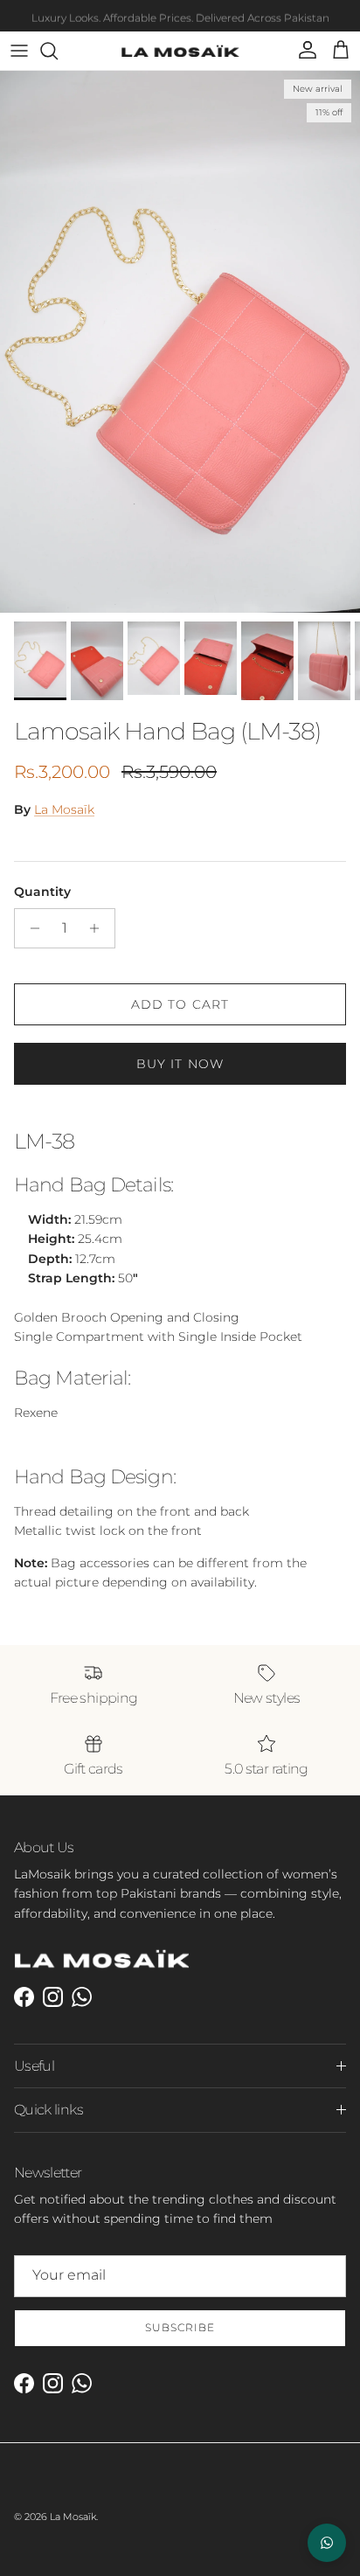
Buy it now (180, 1064)
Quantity (42, 892)
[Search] (58, 51)
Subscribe (180, 2327)
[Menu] (19, 51)
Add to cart (180, 1004)
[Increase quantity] (99, 928)
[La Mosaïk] (180, 51)
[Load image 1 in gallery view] (180, 342)
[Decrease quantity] (30, 928)
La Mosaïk (64, 809)
